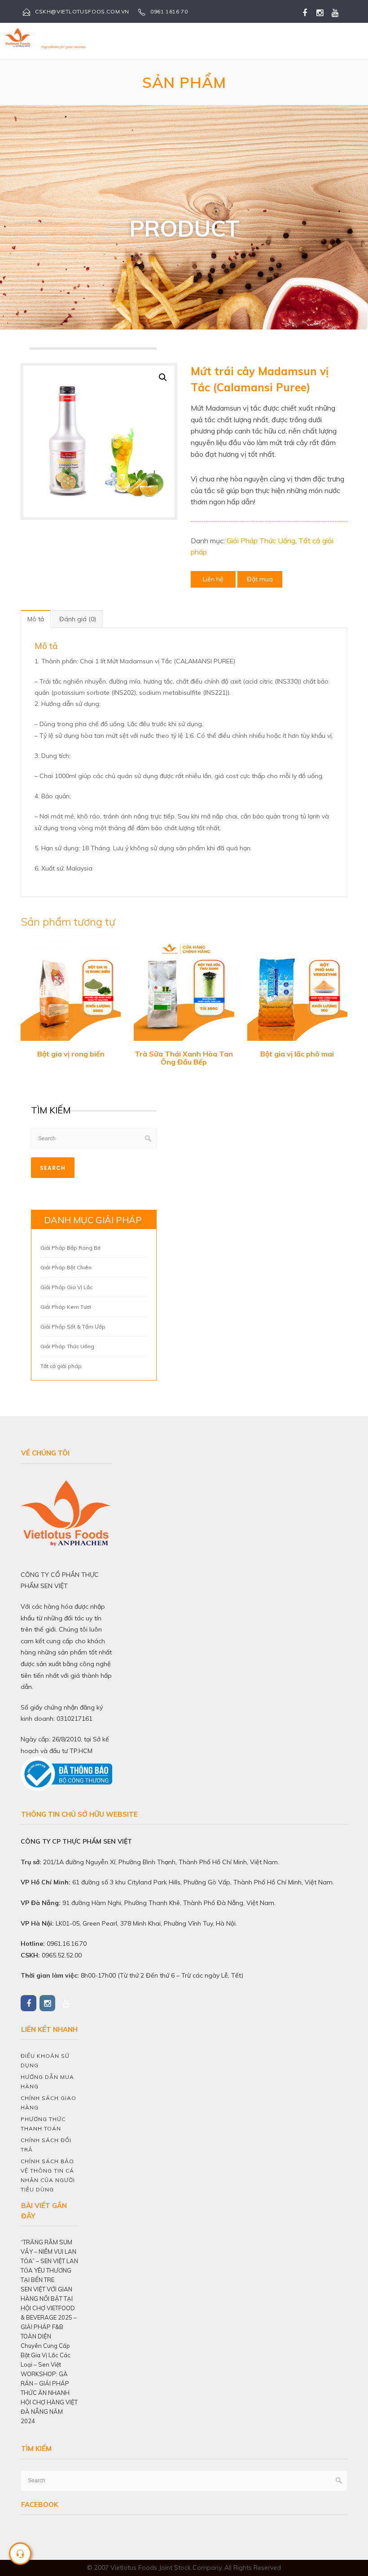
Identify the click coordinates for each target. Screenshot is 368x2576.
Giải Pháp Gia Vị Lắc (66, 1287)
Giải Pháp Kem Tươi (66, 1307)
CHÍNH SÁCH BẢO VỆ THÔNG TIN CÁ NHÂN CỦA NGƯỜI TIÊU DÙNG (48, 2175)
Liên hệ (213, 579)
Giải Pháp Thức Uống (261, 541)
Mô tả (36, 619)
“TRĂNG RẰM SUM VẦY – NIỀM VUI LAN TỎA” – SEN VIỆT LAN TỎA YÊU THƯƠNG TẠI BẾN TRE (49, 2261)
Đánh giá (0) (78, 619)
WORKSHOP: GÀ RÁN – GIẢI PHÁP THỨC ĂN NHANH (45, 2383)
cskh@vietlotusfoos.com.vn (82, 11)
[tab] (36, 619)
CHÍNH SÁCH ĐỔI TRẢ (46, 2145)
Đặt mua (260, 579)
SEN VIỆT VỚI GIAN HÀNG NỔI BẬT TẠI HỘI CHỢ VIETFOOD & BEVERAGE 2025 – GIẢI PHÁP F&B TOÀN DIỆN (49, 2313)
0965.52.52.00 (62, 1955)
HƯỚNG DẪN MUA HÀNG (47, 2082)
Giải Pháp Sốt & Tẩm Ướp (73, 1327)
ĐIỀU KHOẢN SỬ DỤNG (45, 2061)
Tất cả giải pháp (61, 1366)
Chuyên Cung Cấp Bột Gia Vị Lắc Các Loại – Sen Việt (46, 2355)
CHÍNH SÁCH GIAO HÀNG (48, 2103)
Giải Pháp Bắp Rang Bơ (70, 1248)
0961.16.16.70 (67, 1944)
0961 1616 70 (169, 11)
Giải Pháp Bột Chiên (66, 1267)
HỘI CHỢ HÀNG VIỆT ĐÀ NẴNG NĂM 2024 (49, 2411)
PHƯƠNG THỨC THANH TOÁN (43, 2124)
